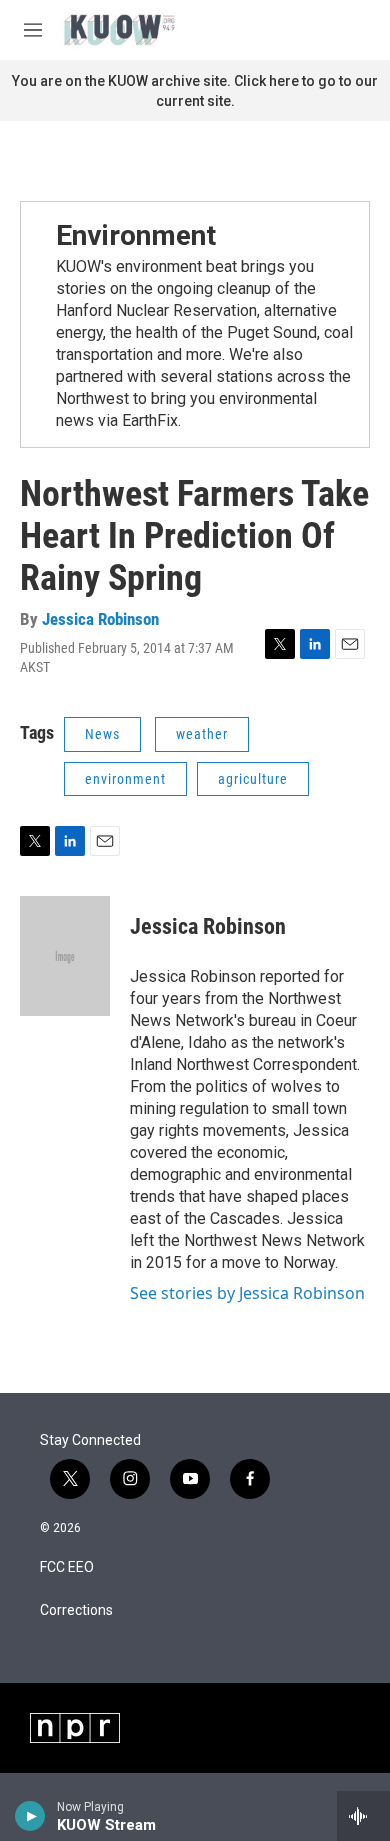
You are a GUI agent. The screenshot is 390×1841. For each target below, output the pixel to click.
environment (125, 779)
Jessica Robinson (100, 619)
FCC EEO (67, 1567)
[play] (30, 1816)
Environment (136, 235)
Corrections (76, 1610)
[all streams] (363, 1816)
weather (202, 734)
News (102, 734)
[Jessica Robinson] (65, 956)
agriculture (253, 779)
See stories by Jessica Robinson (247, 1293)
